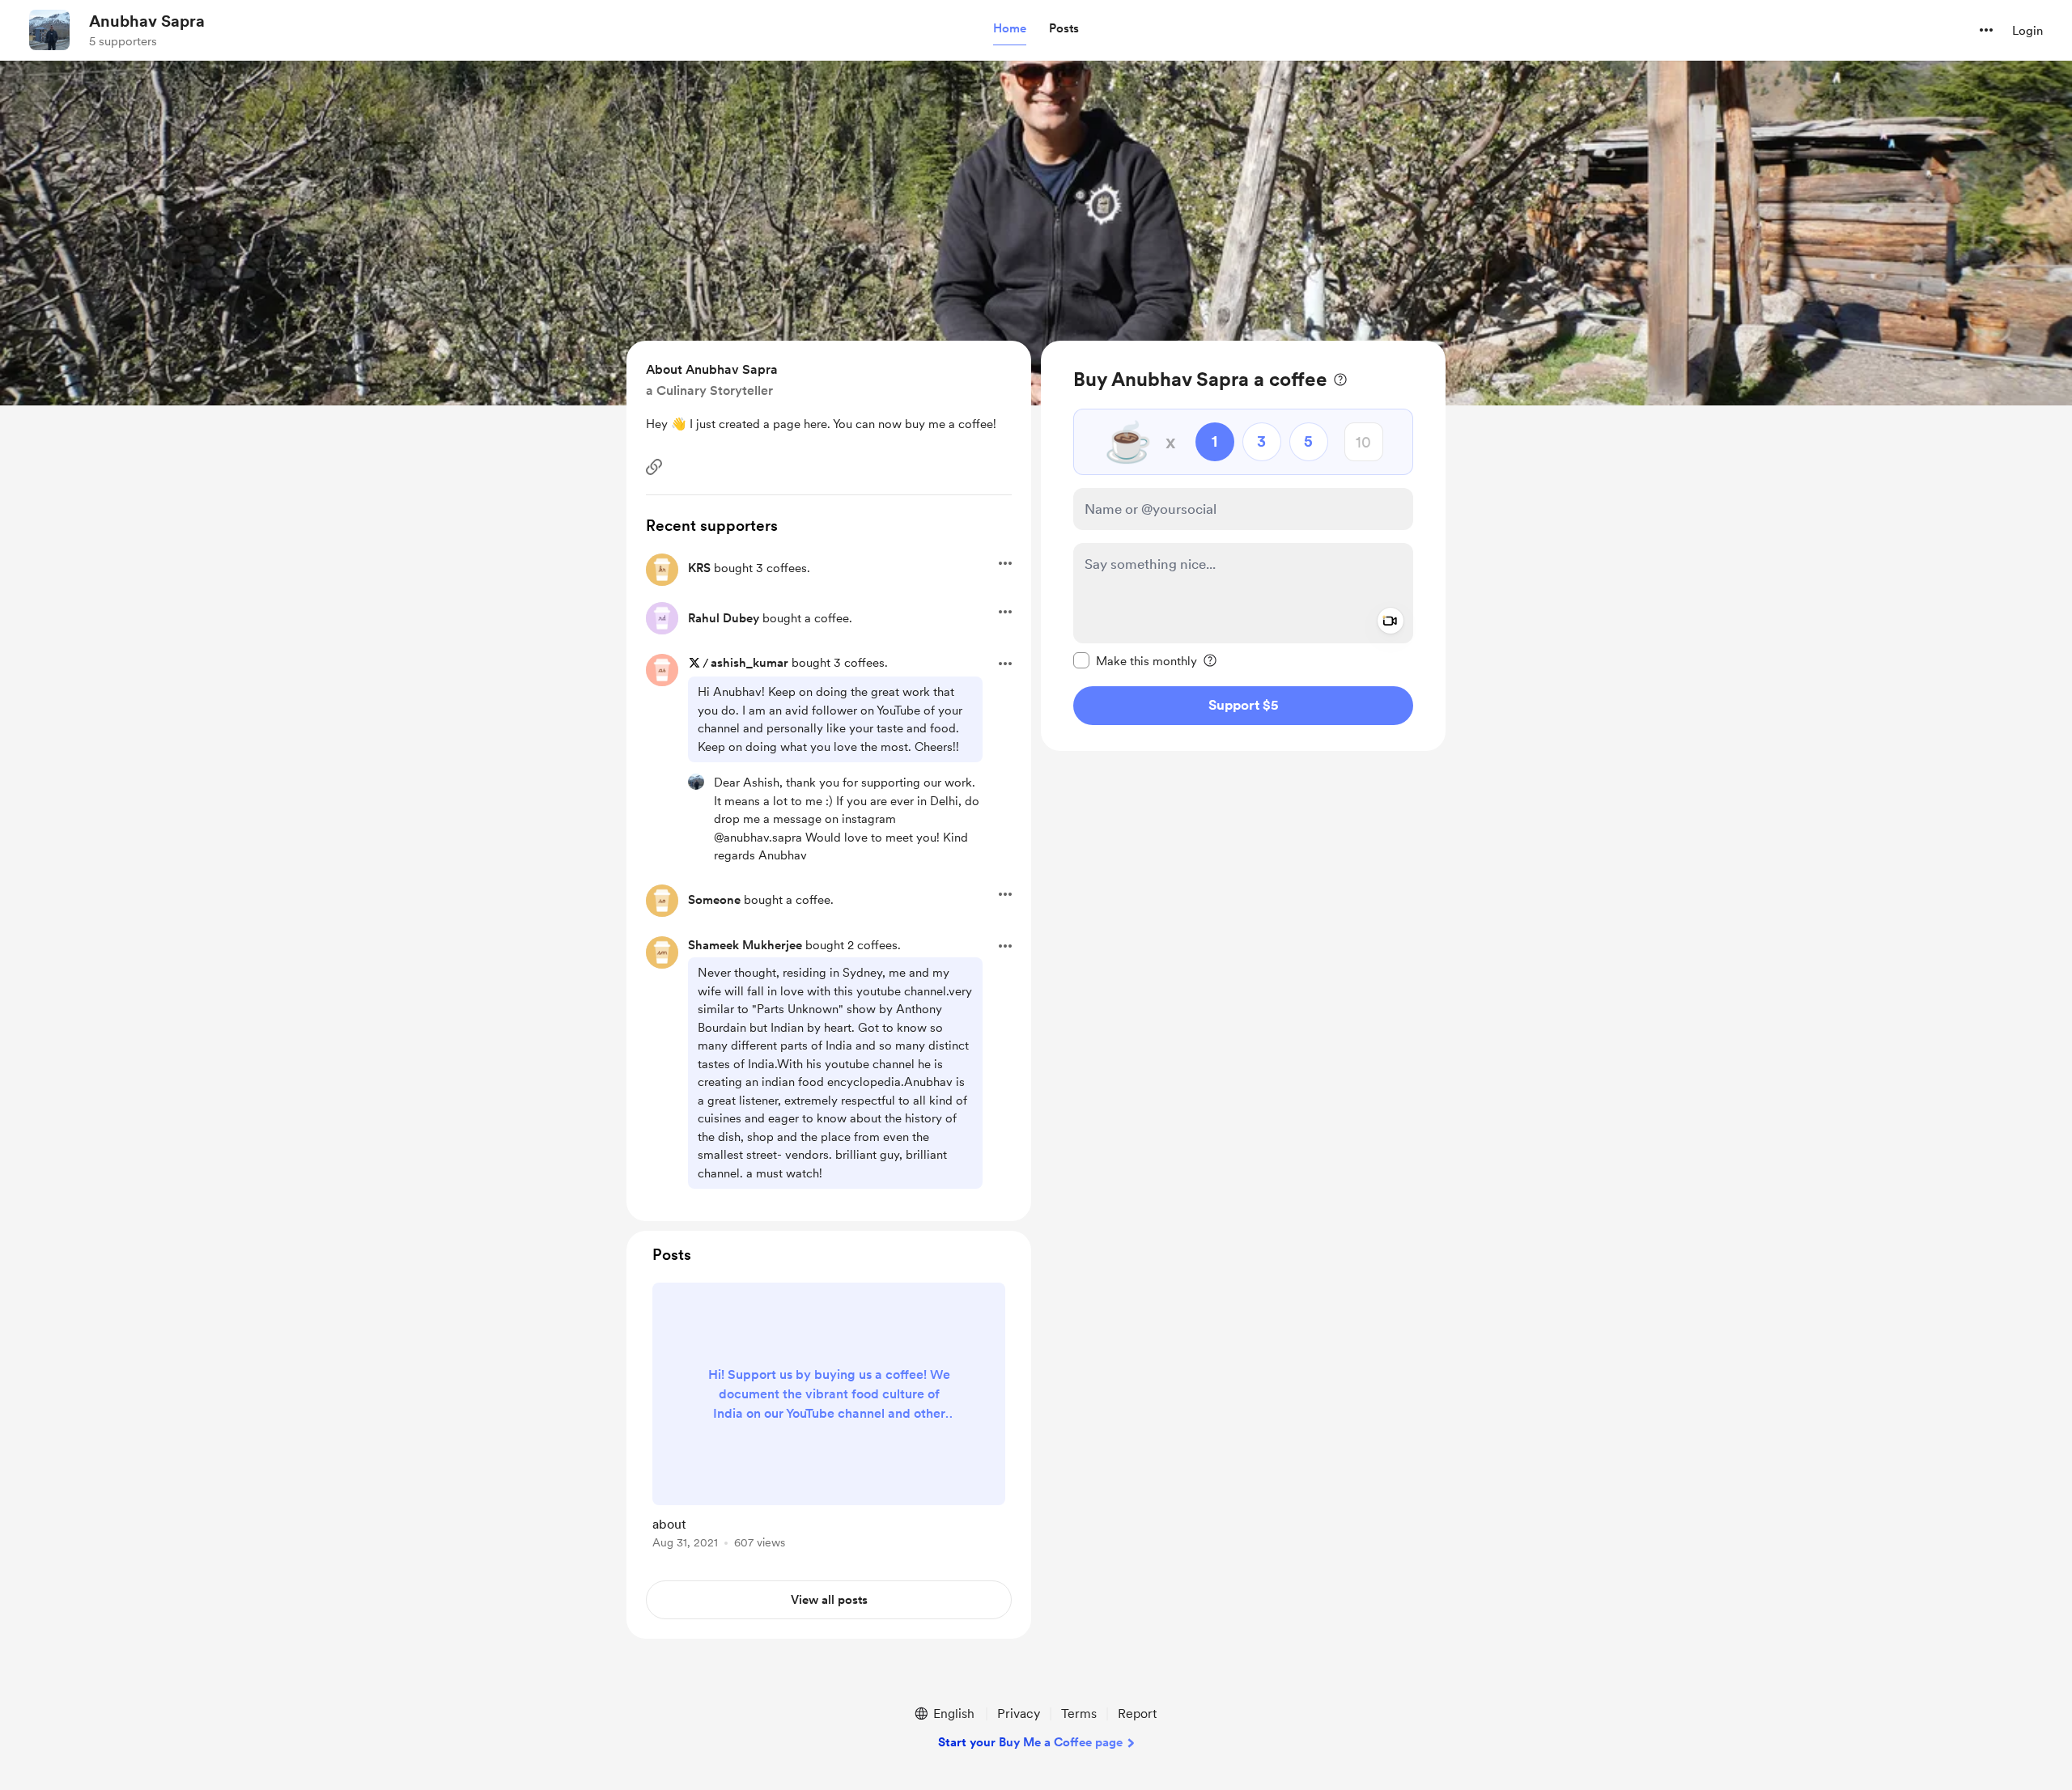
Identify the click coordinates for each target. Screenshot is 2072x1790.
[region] (1243, 546)
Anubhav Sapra (147, 21)
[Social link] (654, 467)
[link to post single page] (829, 1419)
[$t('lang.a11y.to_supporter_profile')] (696, 782)
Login (2027, 31)
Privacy (1019, 1714)
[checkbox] (1135, 660)
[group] (829, 1419)
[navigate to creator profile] (49, 30)
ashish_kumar (749, 663)
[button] (1010, 29)
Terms (1079, 1714)
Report (1137, 1714)
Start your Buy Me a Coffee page (1030, 1742)
